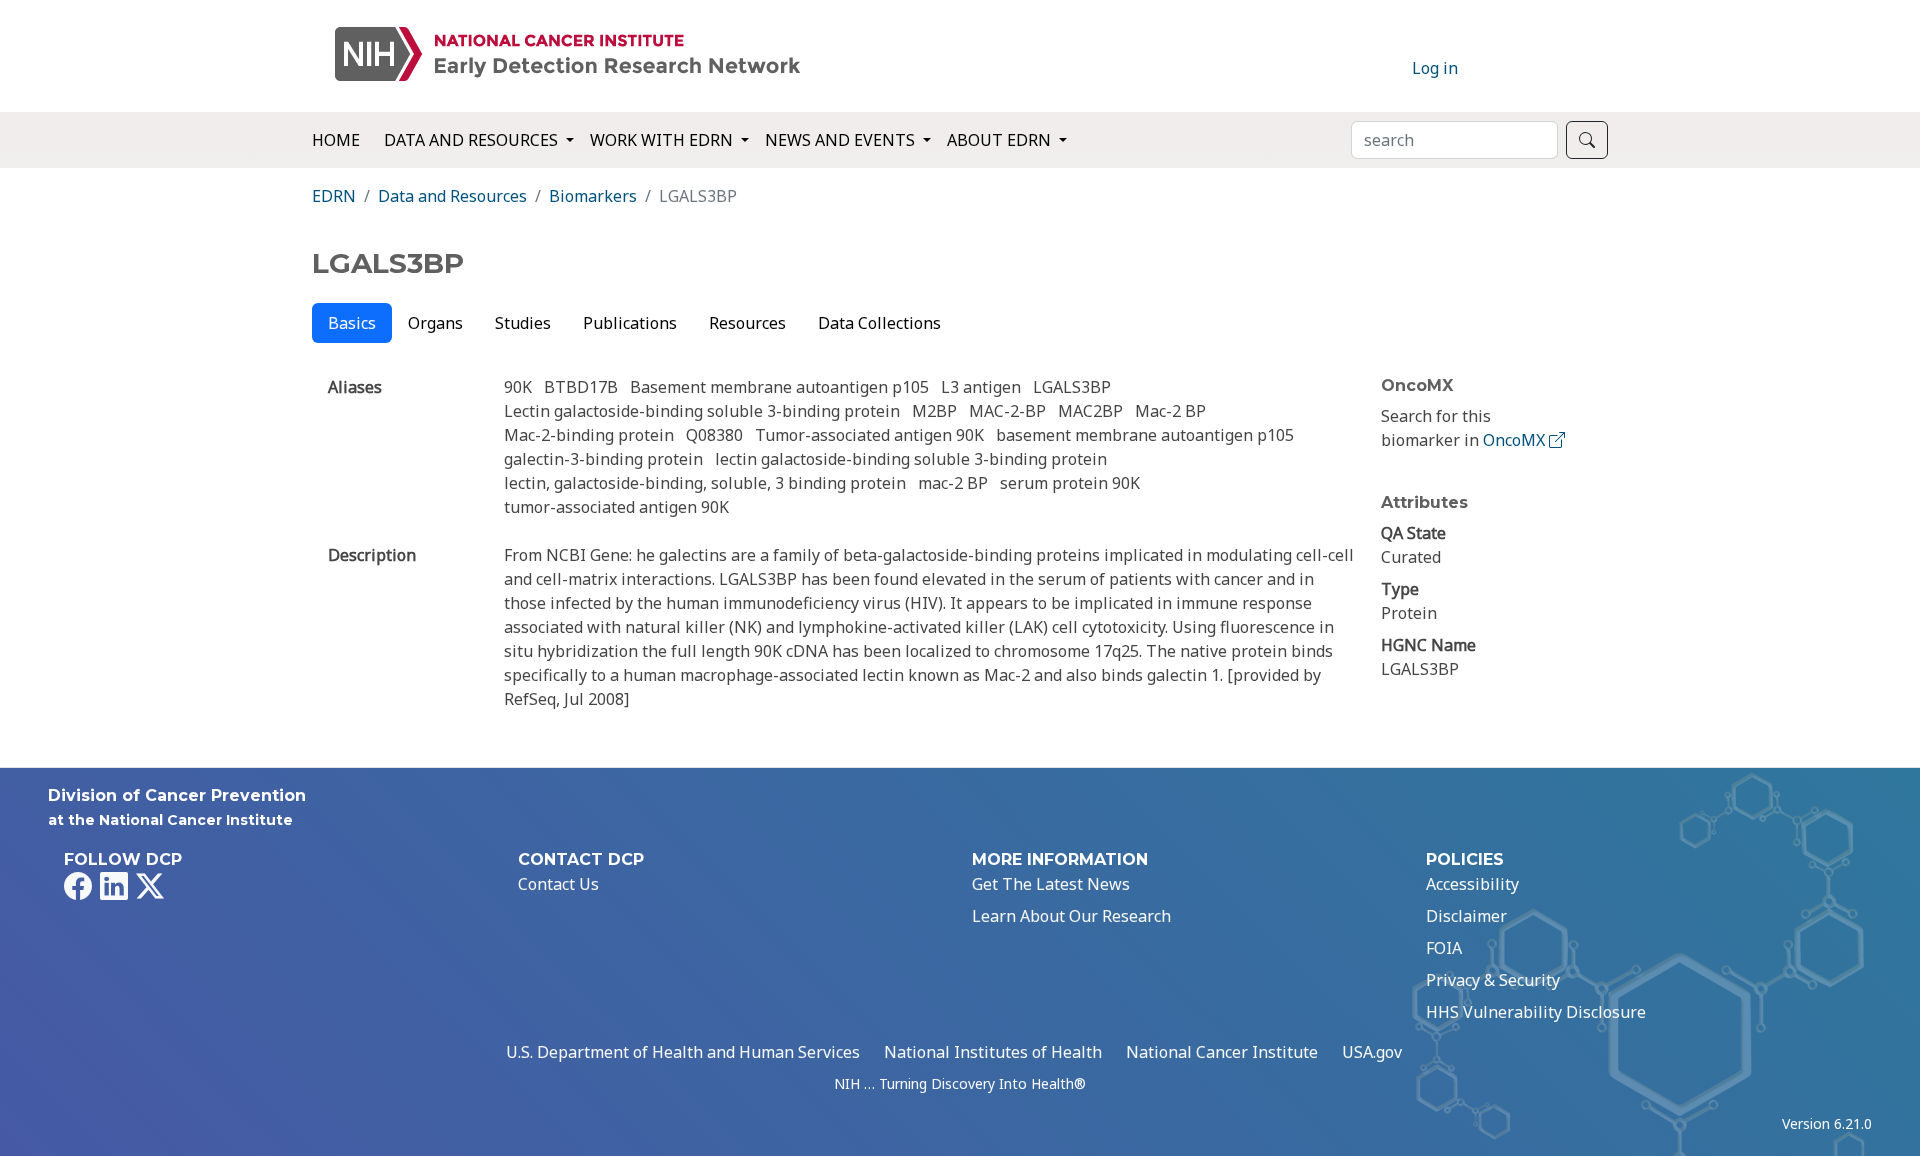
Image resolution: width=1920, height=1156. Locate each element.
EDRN (334, 196)
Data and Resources (452, 196)
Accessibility (1472, 884)
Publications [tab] (630, 323)
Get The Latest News (1051, 884)
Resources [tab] (747, 323)
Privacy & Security (1493, 980)
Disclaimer (1466, 916)
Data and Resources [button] (473, 140)
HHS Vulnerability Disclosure (1536, 1012)
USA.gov (1372, 1052)
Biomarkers (593, 196)
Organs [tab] (435, 323)
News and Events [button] (842, 140)
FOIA (1444, 948)
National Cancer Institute (1222, 1052)
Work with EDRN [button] (663, 140)
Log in (1435, 68)
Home (336, 140)
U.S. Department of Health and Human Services (683, 1052)
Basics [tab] (352, 323)
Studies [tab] (523, 323)
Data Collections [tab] (879, 323)
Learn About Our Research (1071, 916)
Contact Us (558, 884)
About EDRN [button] (1001, 140)
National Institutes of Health (993, 1052)
